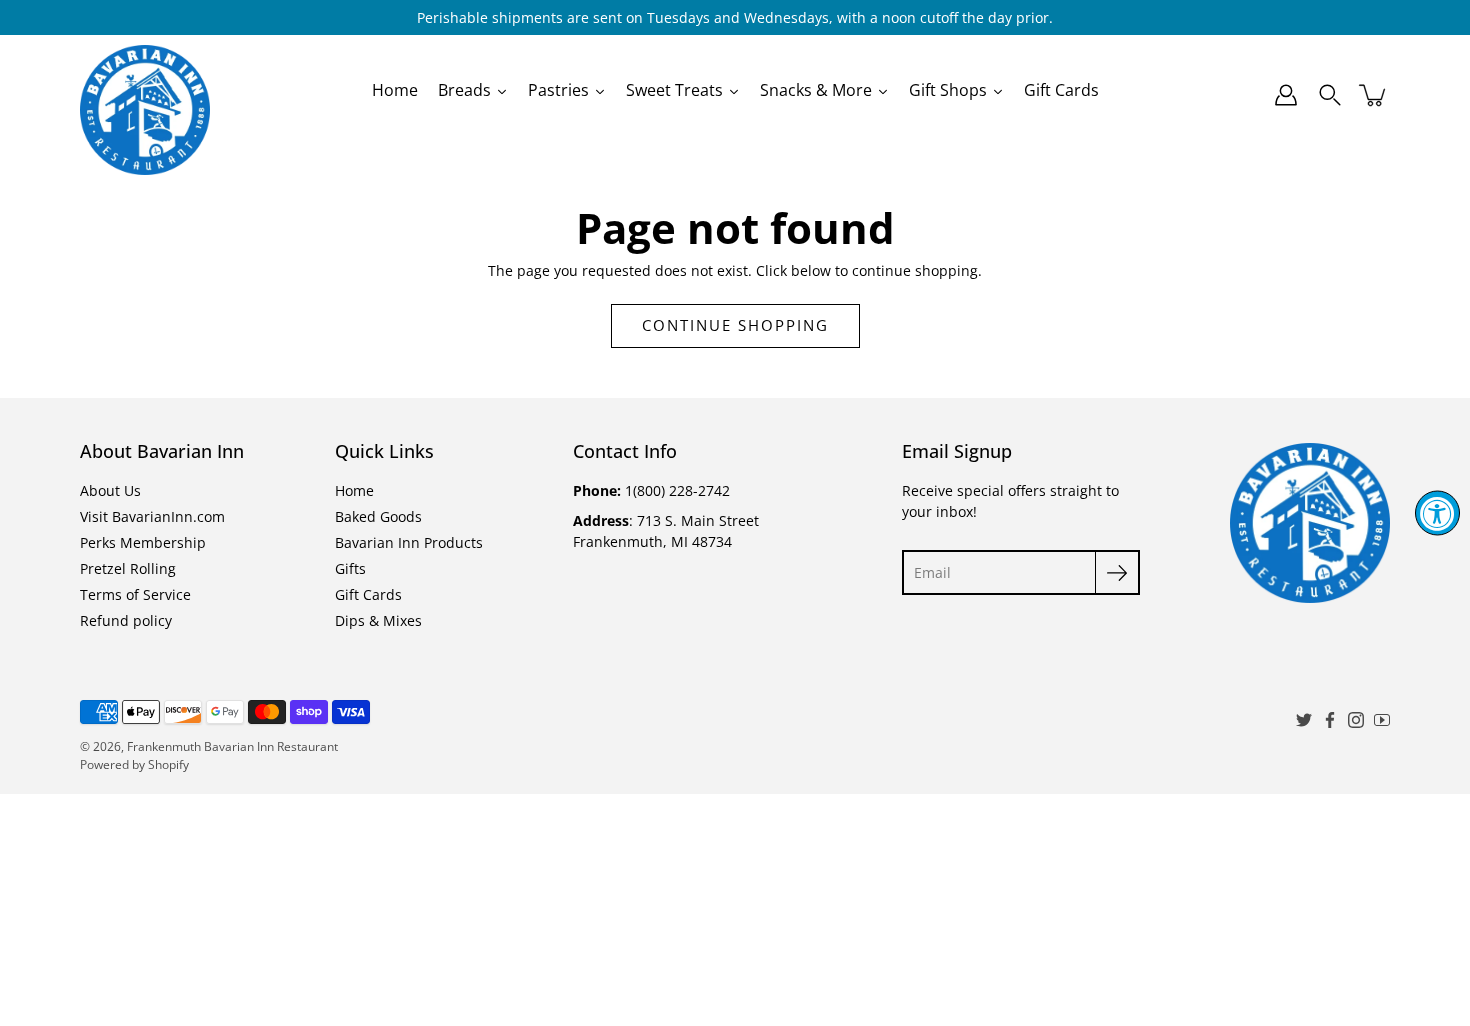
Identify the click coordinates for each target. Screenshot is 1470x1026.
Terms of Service (135, 594)
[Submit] (1117, 572)
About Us (110, 490)
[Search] (1330, 95)
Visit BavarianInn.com (152, 516)
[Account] (1286, 95)
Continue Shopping (735, 325)
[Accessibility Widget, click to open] (1437, 513)
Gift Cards (368, 594)
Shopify (168, 764)
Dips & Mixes (378, 620)
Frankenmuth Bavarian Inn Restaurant (232, 746)
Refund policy (126, 620)
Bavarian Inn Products (409, 542)
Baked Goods (378, 516)
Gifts (350, 568)
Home (354, 490)
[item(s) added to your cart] (1374, 95)
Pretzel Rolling (128, 568)
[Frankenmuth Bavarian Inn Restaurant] (145, 95)
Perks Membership (143, 542)
